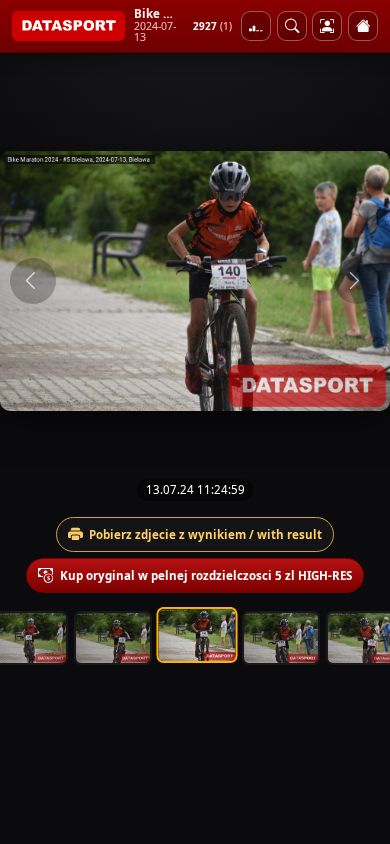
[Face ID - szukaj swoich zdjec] (292, 26)
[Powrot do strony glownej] (363, 26)
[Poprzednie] (33, 281)
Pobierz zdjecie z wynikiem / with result (205, 534)
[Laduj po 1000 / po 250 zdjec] (256, 26)
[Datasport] (68, 26)
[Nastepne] (357, 281)
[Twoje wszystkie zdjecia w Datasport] (327, 26)
